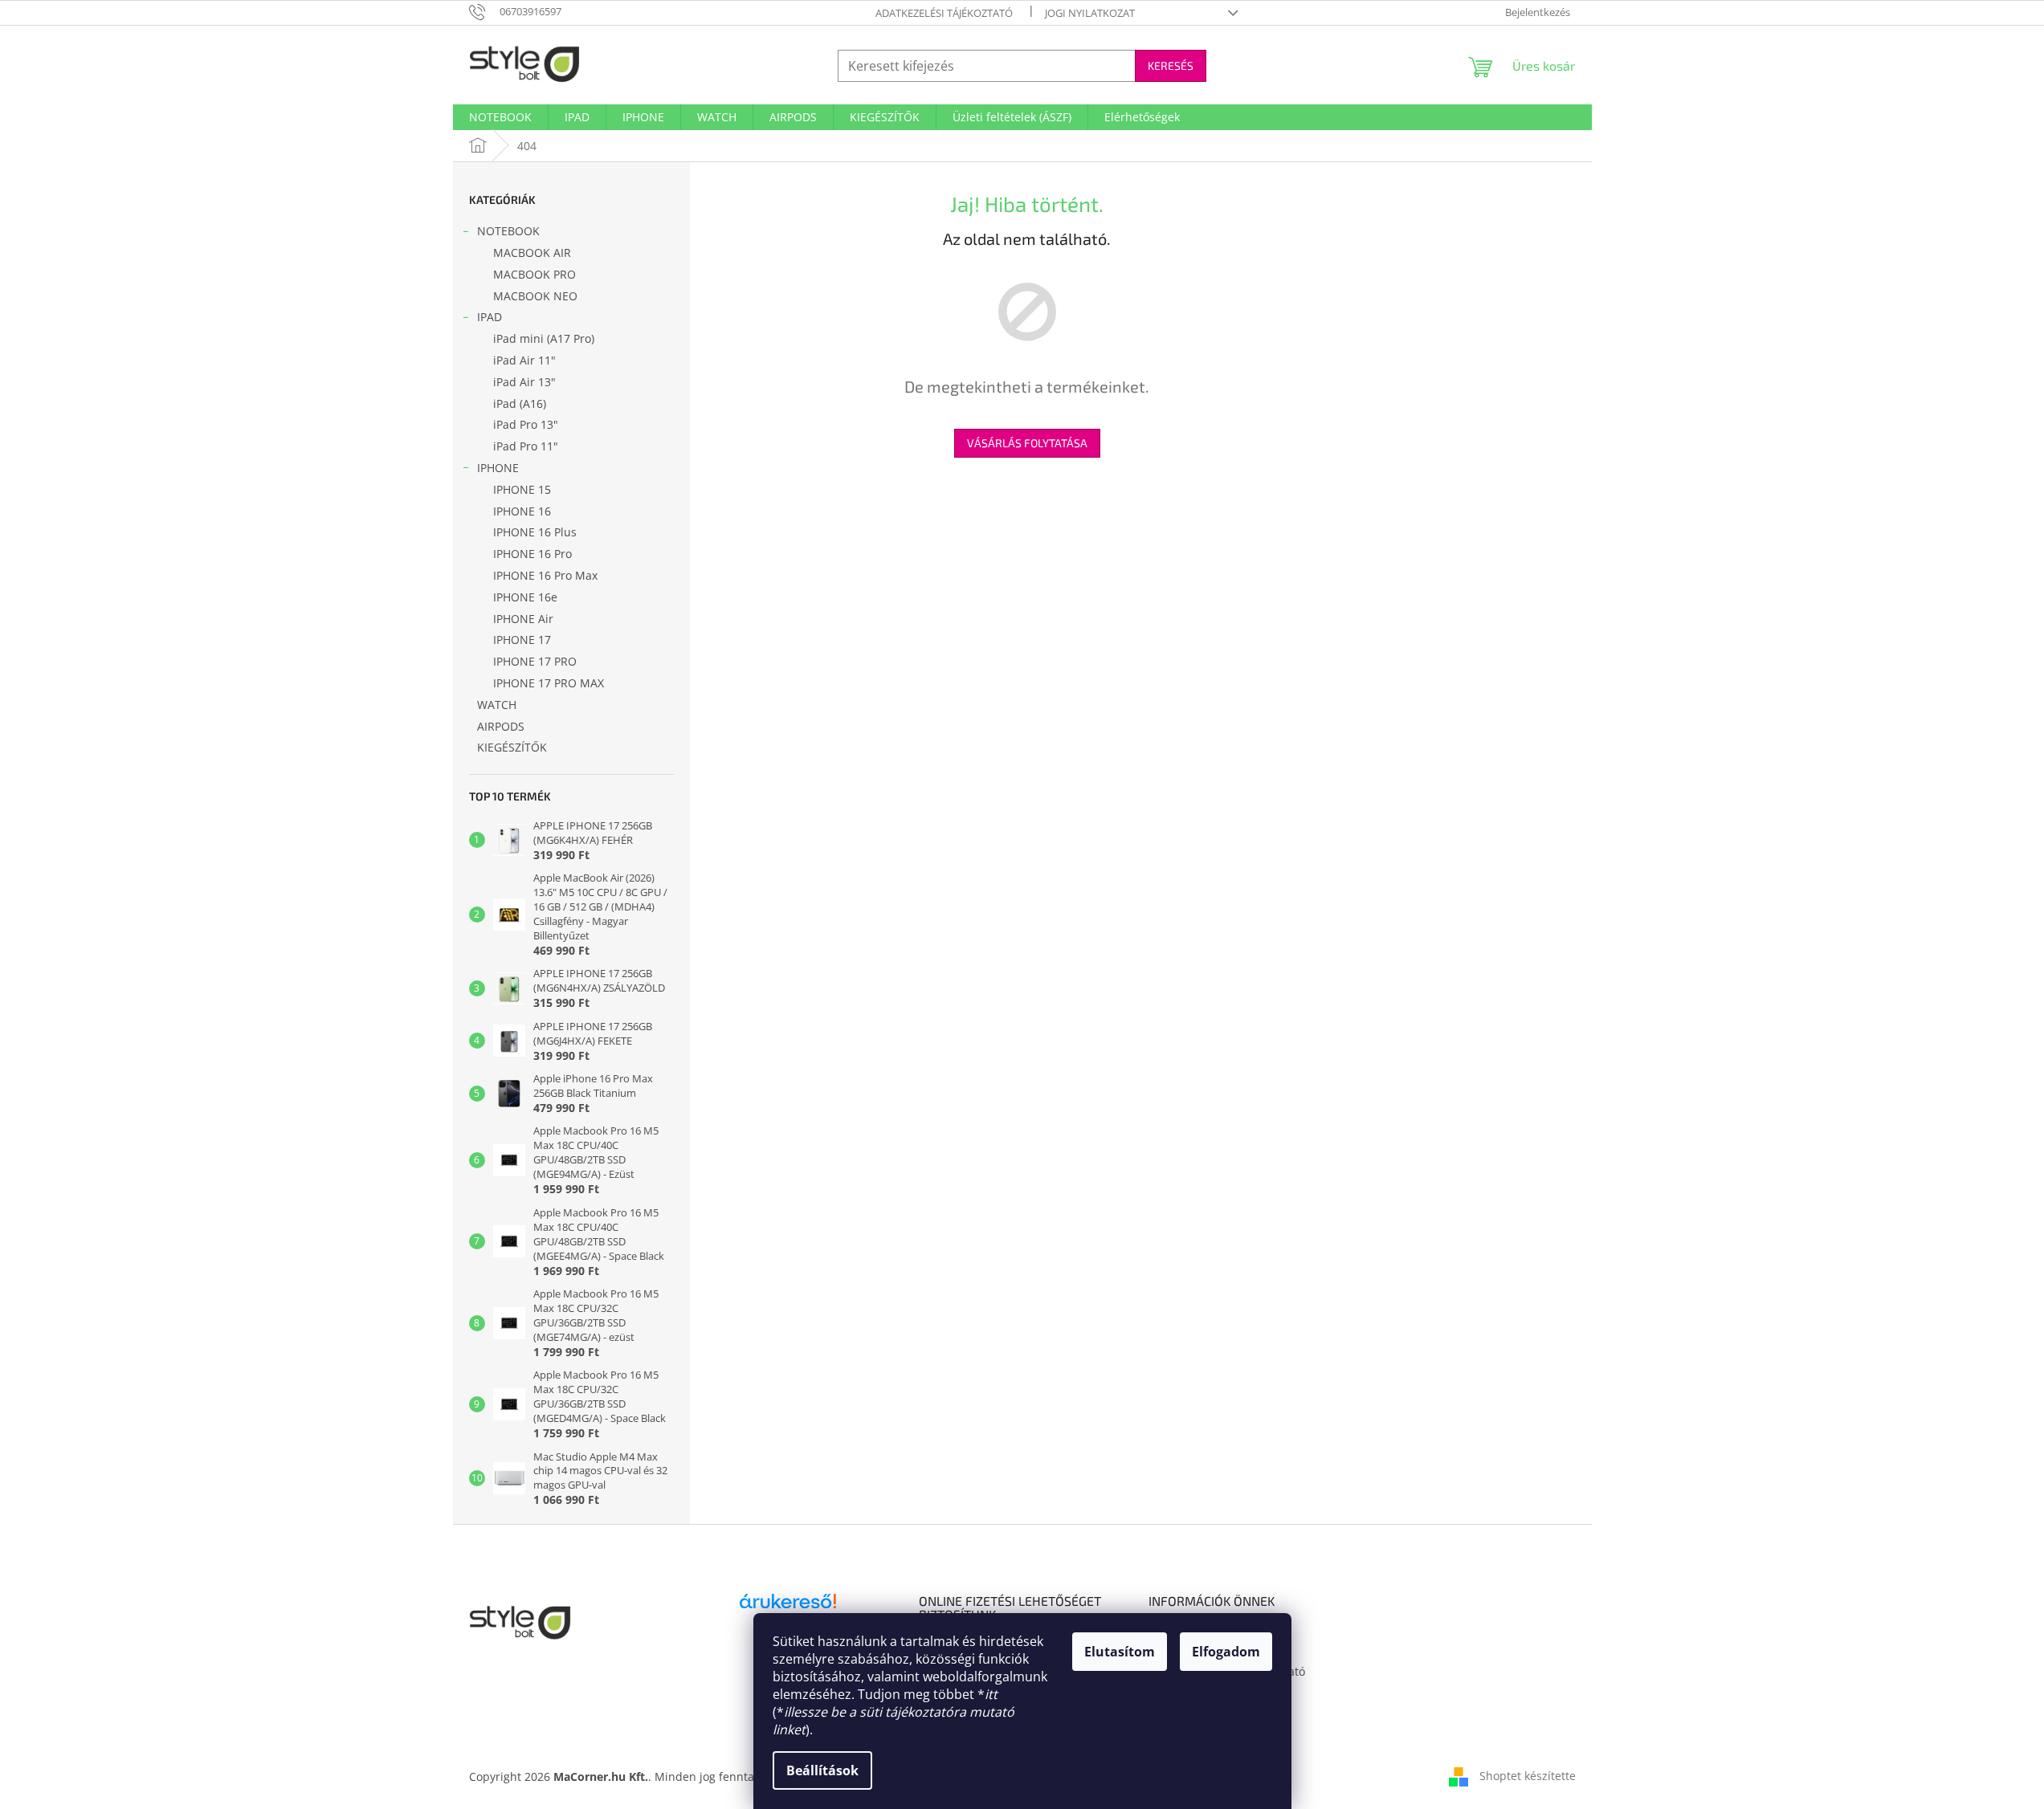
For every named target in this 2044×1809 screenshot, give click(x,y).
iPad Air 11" (524, 360)
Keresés (1171, 65)
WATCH (497, 705)
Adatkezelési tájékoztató (944, 13)
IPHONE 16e (525, 597)
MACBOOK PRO (534, 274)
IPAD (490, 317)
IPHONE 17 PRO (535, 661)
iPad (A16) (520, 403)
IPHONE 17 (522, 640)
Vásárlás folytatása (1027, 443)
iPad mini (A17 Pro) (544, 338)
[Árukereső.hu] (788, 1607)
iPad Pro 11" (526, 446)
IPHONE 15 (522, 489)
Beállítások (822, 1770)
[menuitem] (500, 117)
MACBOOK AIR (532, 253)
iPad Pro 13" (526, 424)
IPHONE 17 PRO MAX (549, 683)
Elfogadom (1226, 1652)
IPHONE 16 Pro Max (545, 575)
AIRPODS (501, 726)
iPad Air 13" (524, 382)
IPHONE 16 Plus (535, 532)
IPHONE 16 (522, 511)
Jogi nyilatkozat (1090, 13)
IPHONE (498, 468)
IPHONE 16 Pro (532, 554)
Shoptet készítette (1528, 1776)
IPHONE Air (523, 619)
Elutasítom (1120, 1652)
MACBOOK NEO (535, 296)
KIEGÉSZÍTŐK (512, 747)
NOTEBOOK (508, 231)
